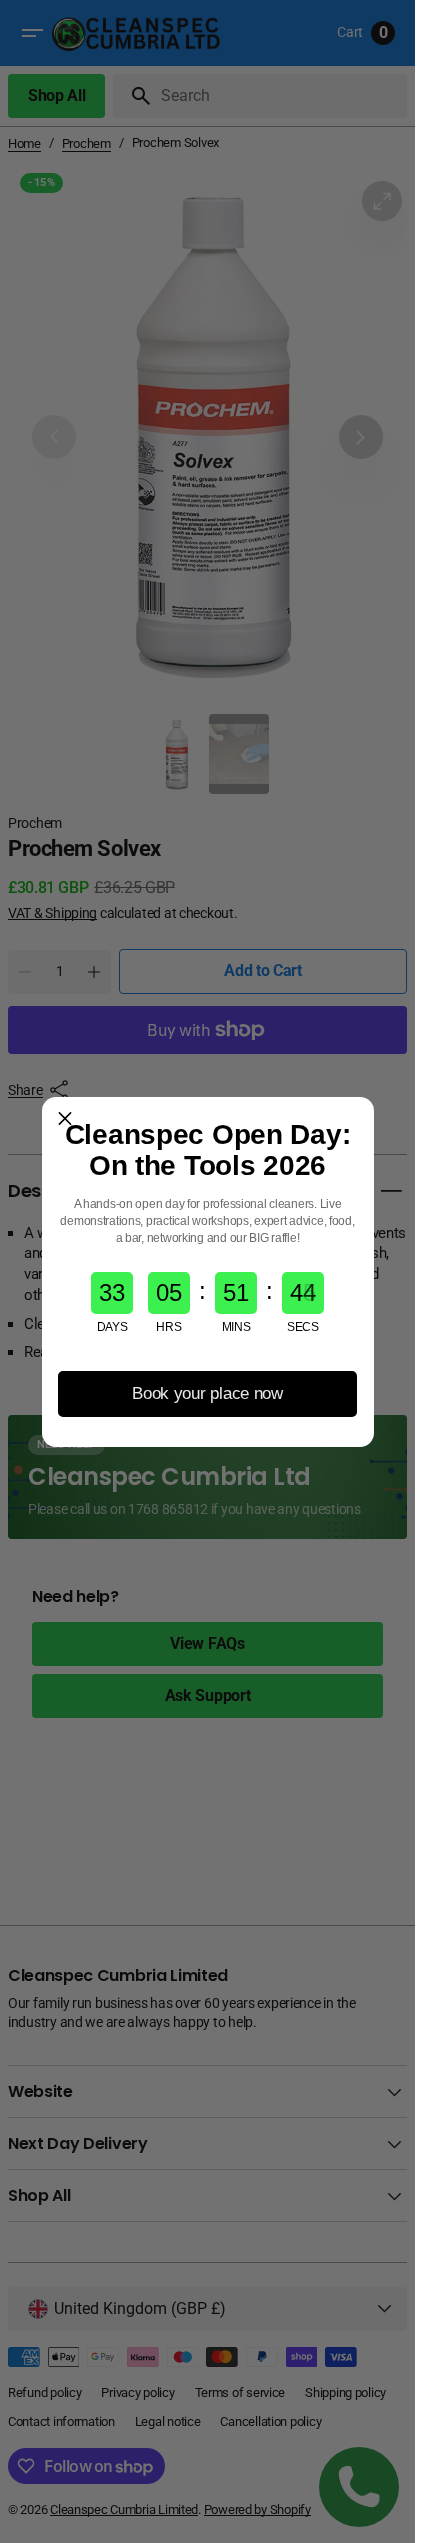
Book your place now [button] (207, 1393)
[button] (65, 1120)
